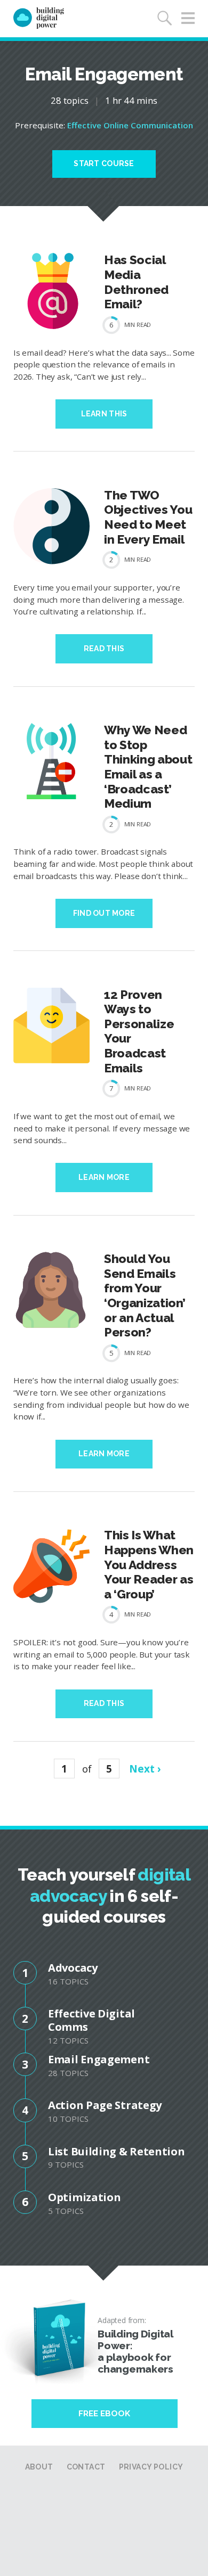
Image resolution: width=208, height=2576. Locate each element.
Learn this (104, 414)
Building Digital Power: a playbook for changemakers (135, 2351)
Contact (86, 2467)
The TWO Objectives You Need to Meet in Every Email (148, 517)
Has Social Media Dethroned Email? (136, 282)
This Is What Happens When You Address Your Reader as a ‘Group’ (149, 1564)
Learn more (104, 1177)
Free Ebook (104, 2414)
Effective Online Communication (130, 125)
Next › (145, 1769)
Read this (104, 649)
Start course (104, 163)
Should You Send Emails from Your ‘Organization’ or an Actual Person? (145, 1295)
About (39, 2467)
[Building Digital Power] (39, 19)
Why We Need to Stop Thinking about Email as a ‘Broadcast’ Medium (148, 766)
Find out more (104, 913)
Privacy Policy (151, 2467)
